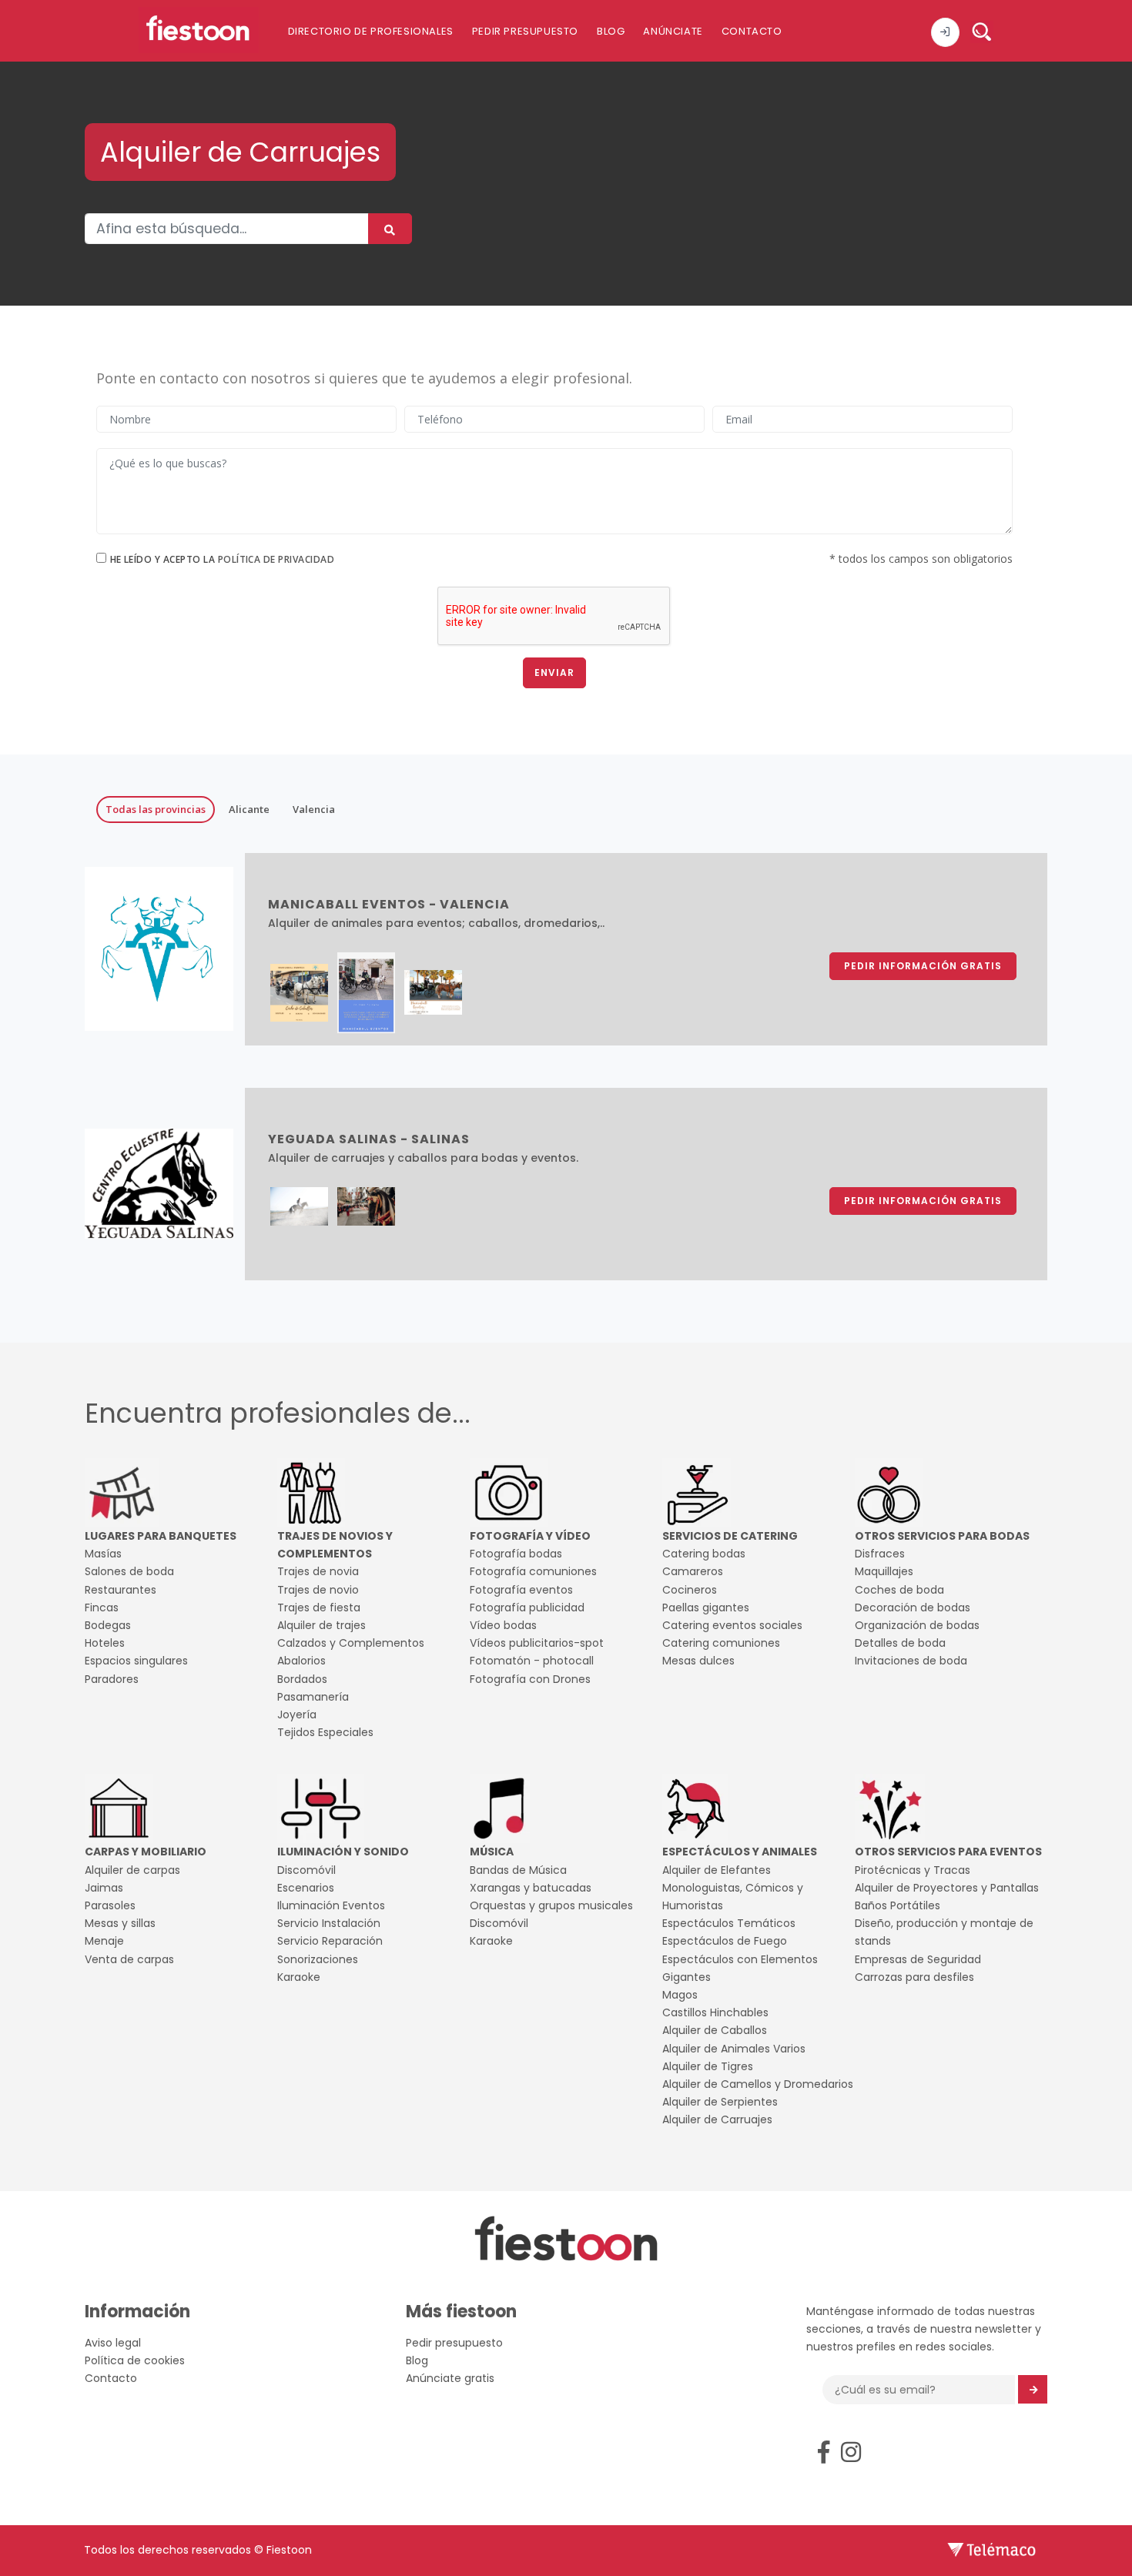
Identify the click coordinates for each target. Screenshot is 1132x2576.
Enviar (554, 672)
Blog (611, 31)
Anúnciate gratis (450, 2378)
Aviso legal (113, 2343)
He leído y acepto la (223, 559)
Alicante (249, 809)
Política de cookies (135, 2360)
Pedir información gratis (923, 966)
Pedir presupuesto (525, 31)
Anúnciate (673, 31)
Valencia (314, 809)
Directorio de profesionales (371, 31)
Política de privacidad (276, 559)
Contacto (752, 31)
